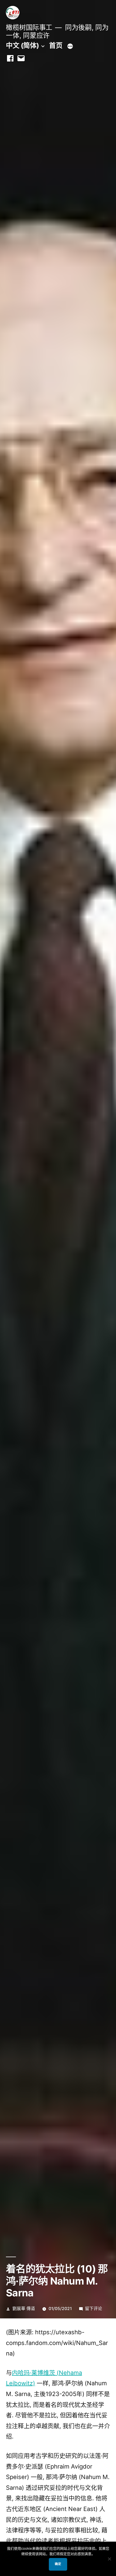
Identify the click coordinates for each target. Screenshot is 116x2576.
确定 (58, 2564)
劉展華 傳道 (24, 2309)
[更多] (70, 46)
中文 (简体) (23, 45)
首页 (56, 45)
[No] (109, 2559)
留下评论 (94, 2309)
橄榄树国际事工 (29, 27)
